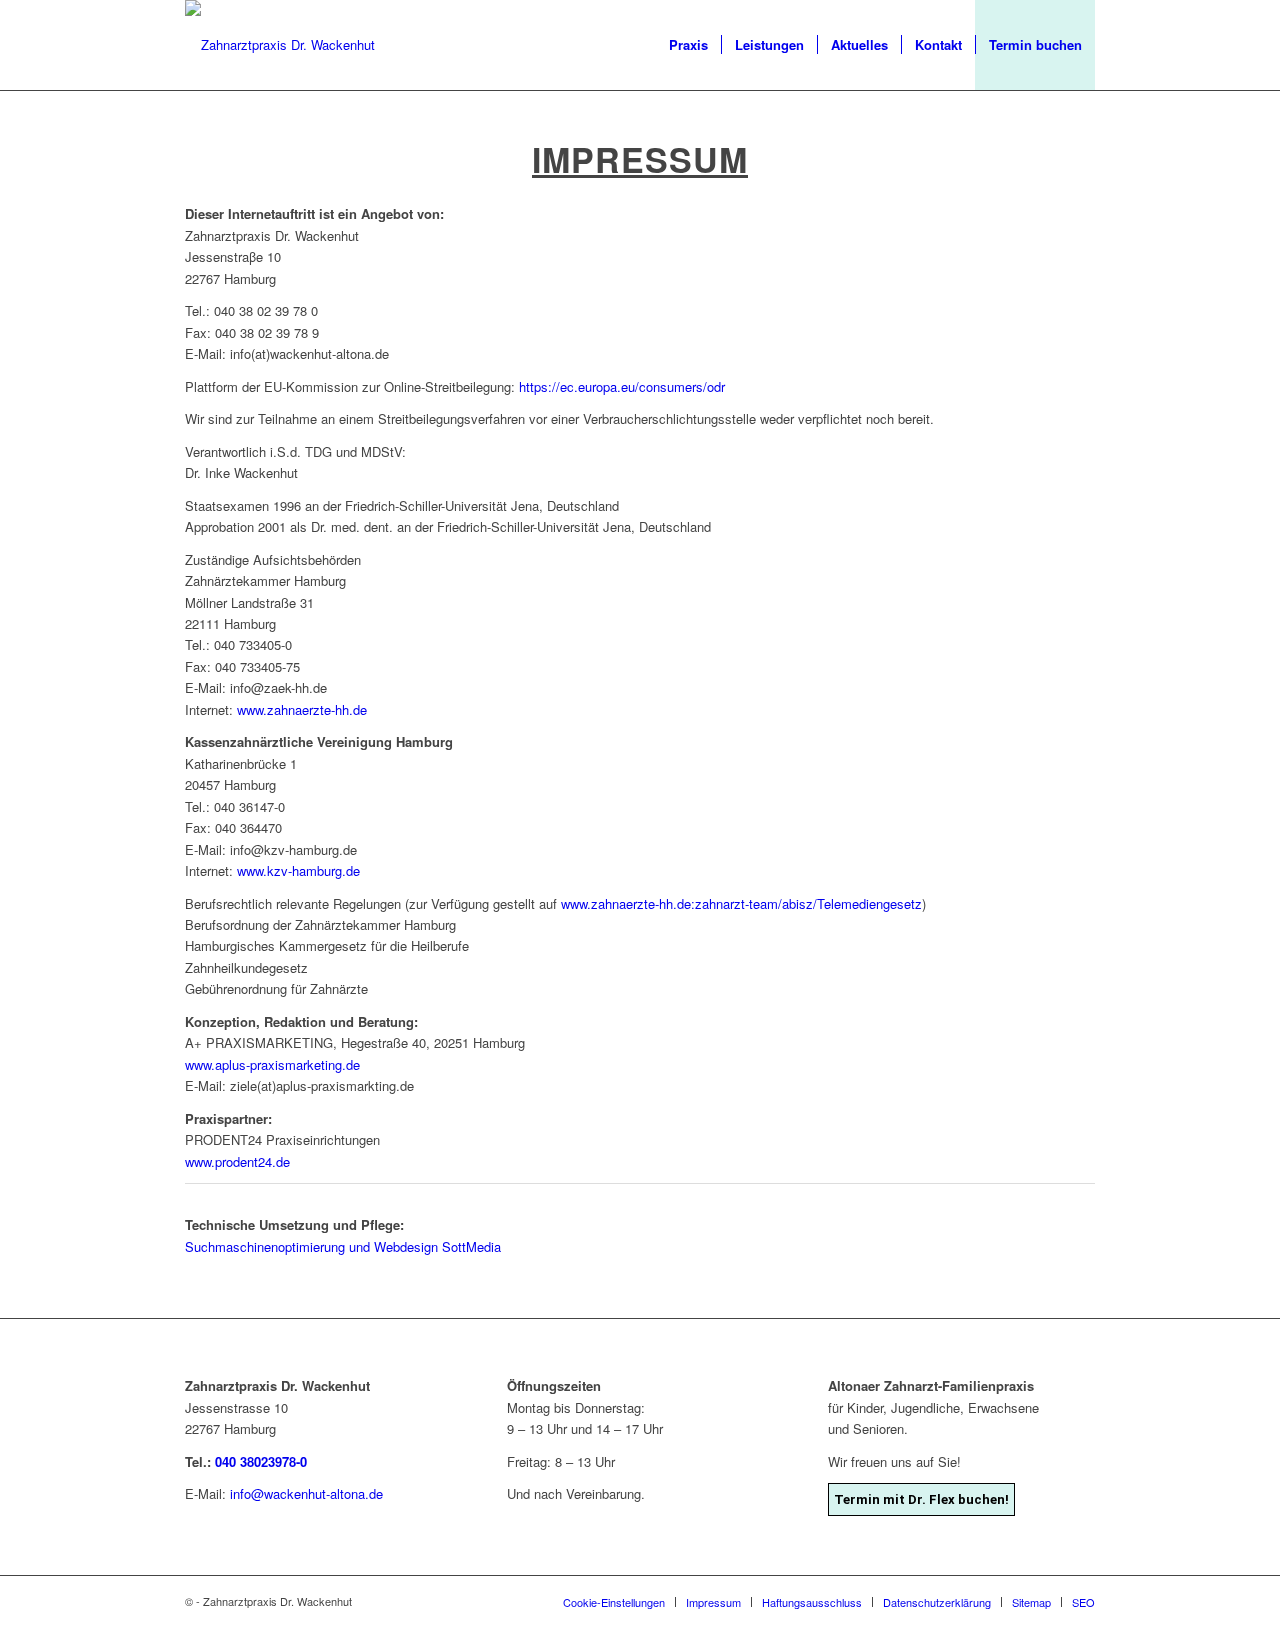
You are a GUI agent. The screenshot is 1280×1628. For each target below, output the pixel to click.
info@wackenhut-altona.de (306, 1493)
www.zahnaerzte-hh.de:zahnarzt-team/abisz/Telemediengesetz (741, 903)
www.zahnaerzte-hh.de (302, 709)
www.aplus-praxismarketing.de (272, 1064)
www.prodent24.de (237, 1161)
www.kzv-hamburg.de (298, 870)
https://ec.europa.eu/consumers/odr (622, 386)
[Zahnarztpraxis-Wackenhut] (280, 45)
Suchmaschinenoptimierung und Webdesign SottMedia (343, 1246)
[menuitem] (688, 45)
